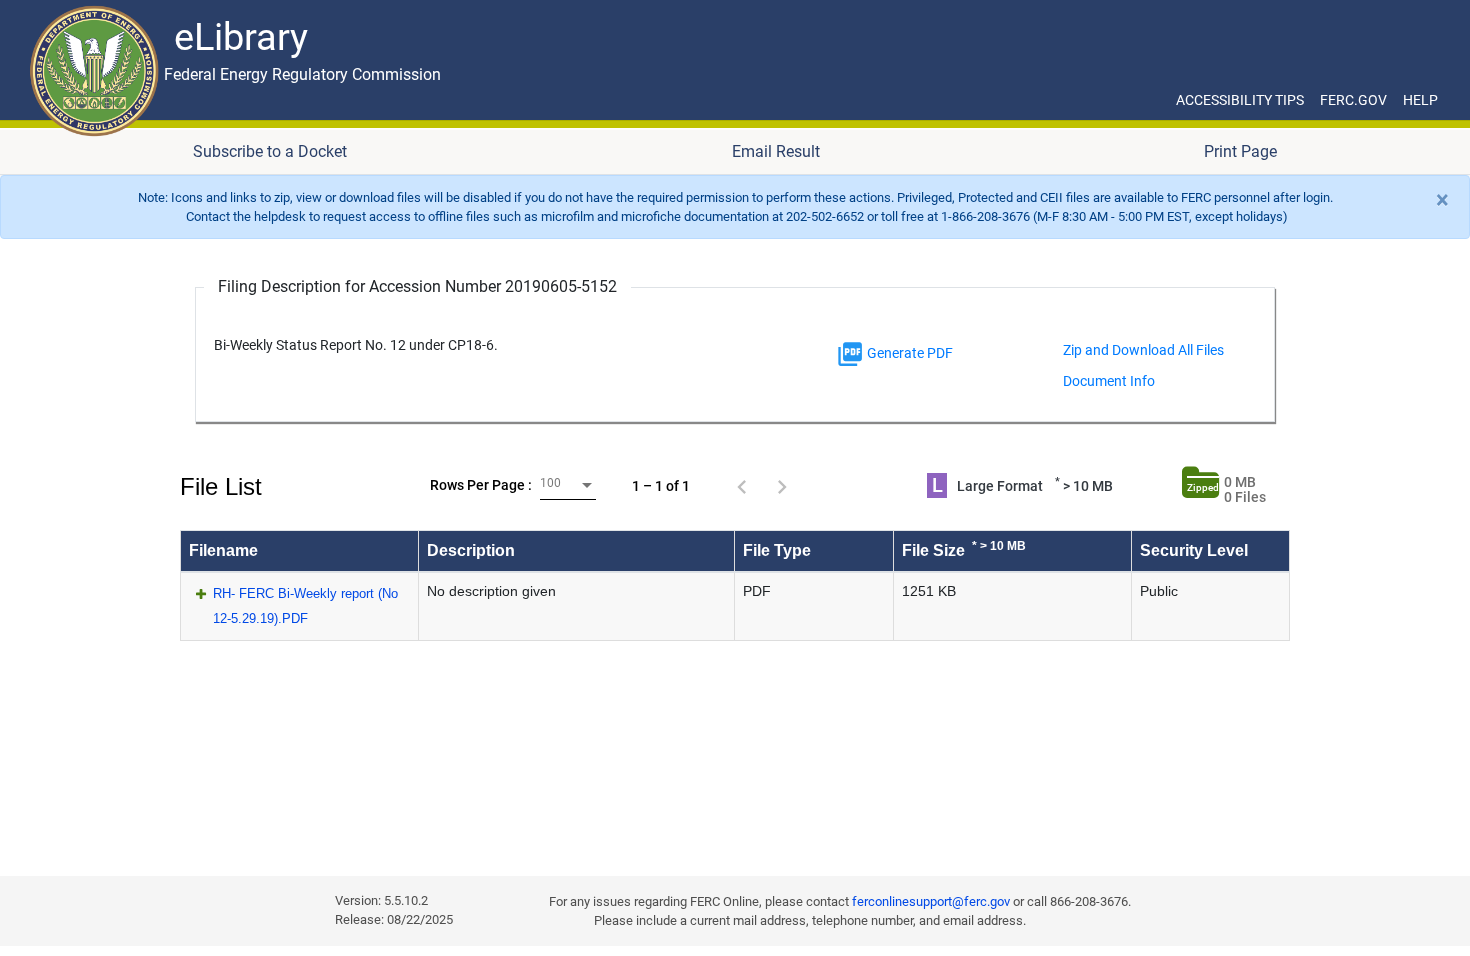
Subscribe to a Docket (270, 151)
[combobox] (568, 485)
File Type (777, 550)
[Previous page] (742, 486)
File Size (964, 549)
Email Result (776, 151)
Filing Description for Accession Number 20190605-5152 (417, 286)
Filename (223, 550)
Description (471, 550)
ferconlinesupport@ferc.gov (931, 901)
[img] (850, 354)
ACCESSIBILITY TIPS (1240, 100)
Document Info (1109, 381)
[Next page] (782, 486)
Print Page (1240, 151)
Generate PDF (908, 353)
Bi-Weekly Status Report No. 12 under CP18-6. (356, 345)
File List (221, 486)
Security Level (1194, 550)
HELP (1420, 100)
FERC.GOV (1353, 100)
